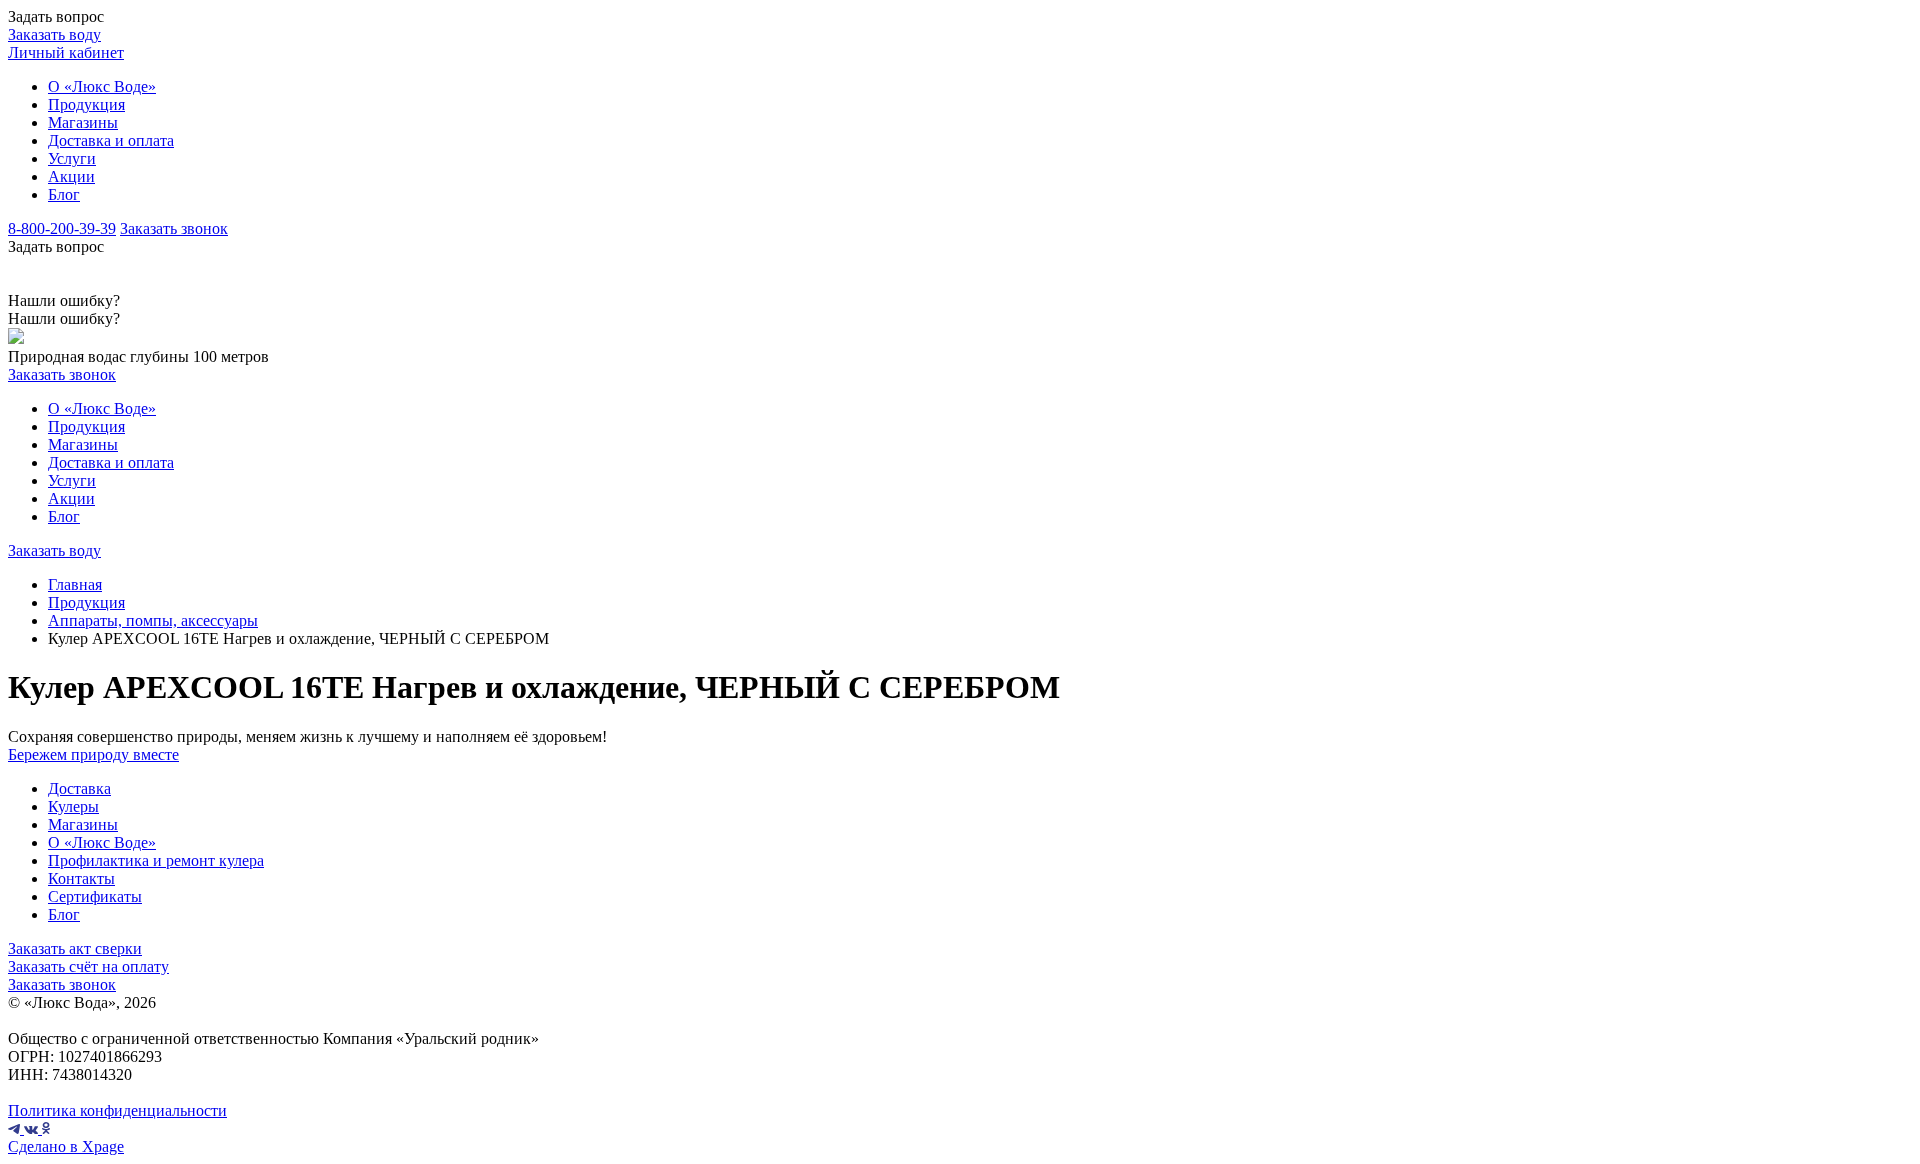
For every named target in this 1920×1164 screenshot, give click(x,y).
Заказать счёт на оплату (88, 966)
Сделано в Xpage (66, 1146)
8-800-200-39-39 (62, 228)
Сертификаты (95, 896)
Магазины (83, 122)
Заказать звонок (174, 228)
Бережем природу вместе (93, 754)
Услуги (72, 158)
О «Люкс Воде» (102, 86)
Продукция (86, 104)
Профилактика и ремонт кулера (156, 860)
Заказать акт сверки (75, 948)
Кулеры (73, 806)
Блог (64, 194)
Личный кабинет (66, 52)
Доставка (79, 788)
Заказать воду (54, 34)
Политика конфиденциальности (117, 1110)
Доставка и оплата (111, 140)
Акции (71, 176)
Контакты (81, 878)
